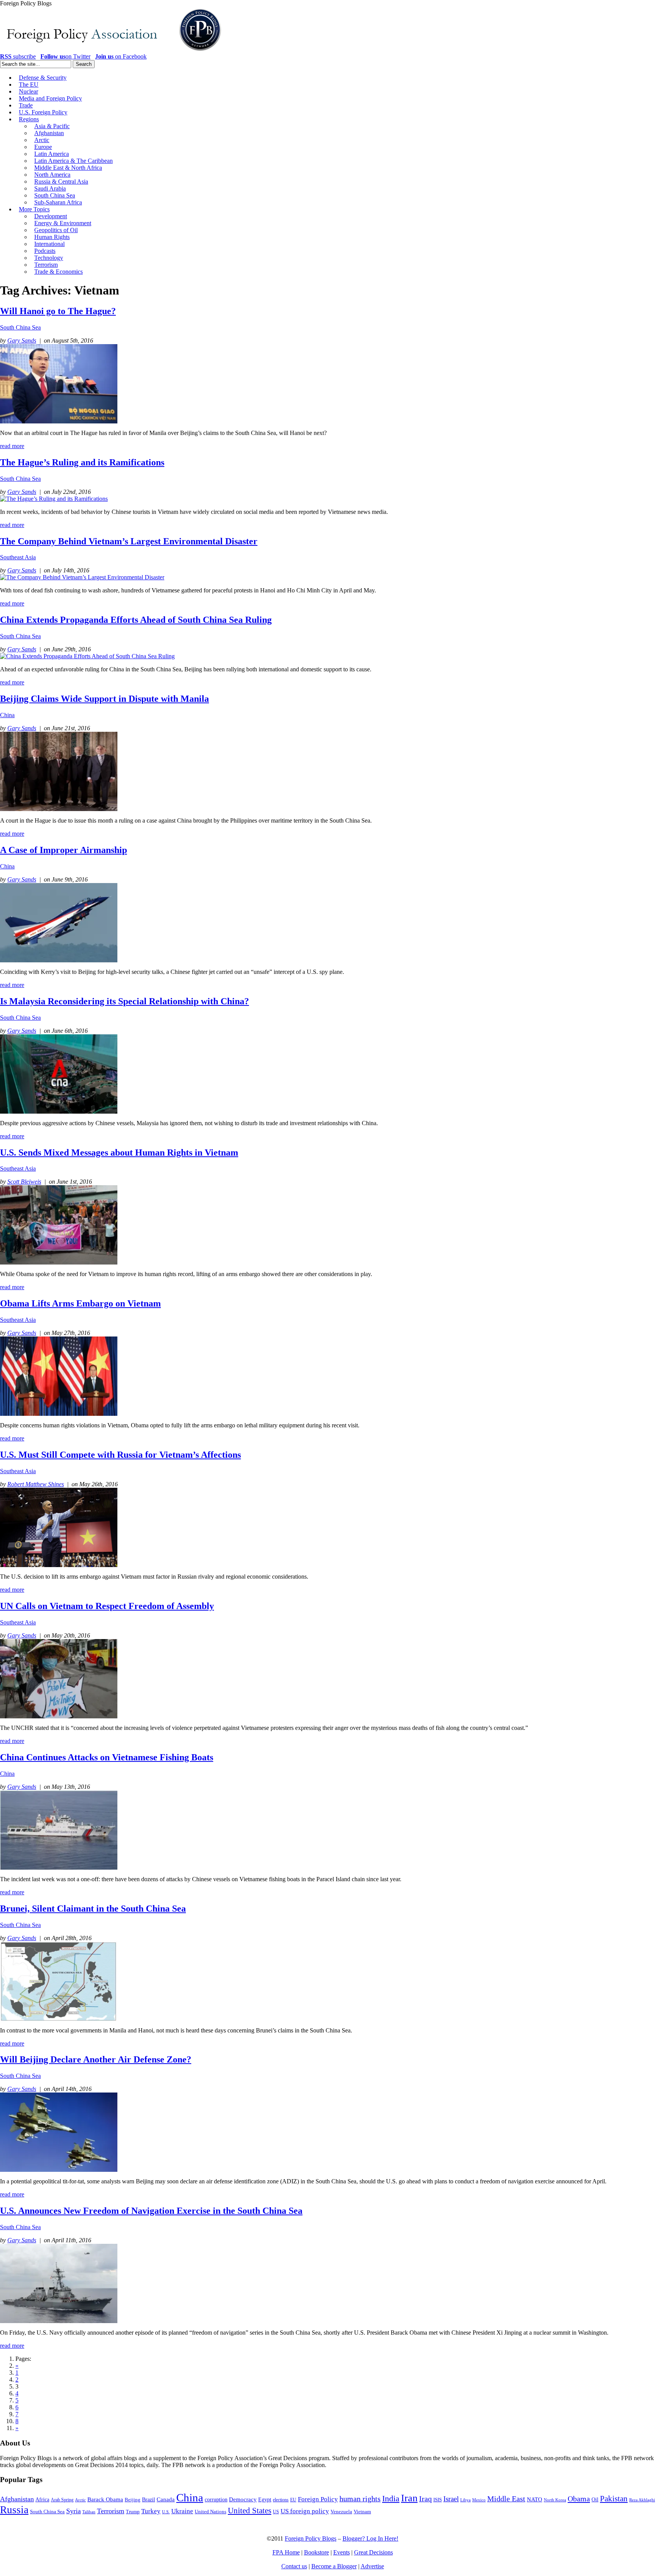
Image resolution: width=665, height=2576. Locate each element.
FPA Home (286, 2552)
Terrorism (111, 2511)
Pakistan (614, 2499)
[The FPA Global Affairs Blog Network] (112, 51)
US (276, 2512)
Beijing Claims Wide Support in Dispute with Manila (104, 699)
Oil (595, 2499)
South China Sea (20, 327)
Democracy (243, 2499)
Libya (465, 2500)
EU (293, 2500)
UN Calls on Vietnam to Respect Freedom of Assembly (107, 1606)
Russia (14, 2510)
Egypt (265, 2499)
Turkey (151, 2511)
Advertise (372, 2566)
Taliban (89, 2512)
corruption (216, 2500)
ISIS (438, 2500)
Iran (409, 2498)
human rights (360, 2499)
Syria (74, 2511)
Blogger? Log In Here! (370, 2538)
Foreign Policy (318, 2499)
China (7, 715)
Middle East (506, 2499)
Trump (133, 2512)
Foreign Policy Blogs (311, 2538)
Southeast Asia (18, 557)
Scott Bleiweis (24, 1182)
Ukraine (182, 2511)
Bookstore (317, 2552)
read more (12, 446)
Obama (579, 2499)
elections (281, 2500)
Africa (42, 2500)
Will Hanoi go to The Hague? (58, 311)
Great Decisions (373, 2552)
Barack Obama (105, 2499)
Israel (451, 2499)
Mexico (479, 2500)
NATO (535, 2499)
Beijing (133, 2500)
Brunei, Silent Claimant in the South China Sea (93, 1909)
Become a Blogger (334, 2566)
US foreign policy (305, 2511)
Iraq (425, 2499)
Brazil (149, 2500)
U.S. (166, 2512)
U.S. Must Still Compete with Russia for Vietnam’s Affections (120, 1455)
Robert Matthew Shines (36, 1484)
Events (342, 2552)
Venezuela (341, 2512)
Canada (166, 2499)
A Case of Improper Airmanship (63, 850)
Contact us (294, 2566)
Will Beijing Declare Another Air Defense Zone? (96, 2059)
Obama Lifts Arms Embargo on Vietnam (80, 1303)
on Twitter (65, 56)
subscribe (18, 56)
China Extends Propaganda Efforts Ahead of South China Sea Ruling (136, 620)
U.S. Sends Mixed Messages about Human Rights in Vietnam (119, 1153)
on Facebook (121, 56)
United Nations (211, 2512)
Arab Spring (62, 2500)
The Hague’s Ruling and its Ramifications (82, 462)
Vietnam (362, 2512)
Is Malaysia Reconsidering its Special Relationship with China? (124, 1001)
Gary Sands (22, 340)
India (391, 2498)
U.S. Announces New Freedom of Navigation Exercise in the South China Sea (151, 2211)
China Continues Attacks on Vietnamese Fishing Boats (107, 1757)
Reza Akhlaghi (642, 2500)
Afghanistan (17, 2499)
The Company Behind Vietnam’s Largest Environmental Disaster (129, 541)
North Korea (555, 2500)
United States (250, 2511)
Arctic (80, 2500)
